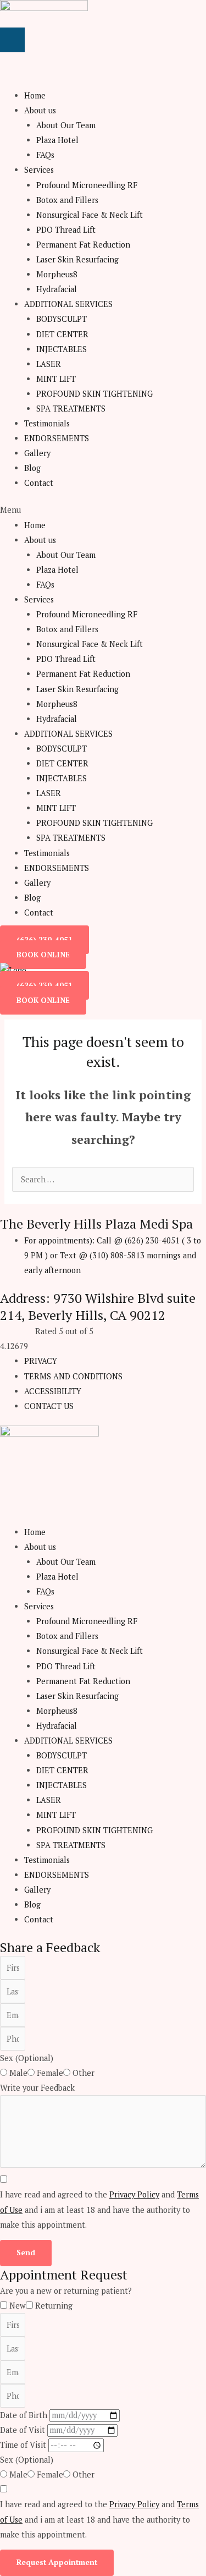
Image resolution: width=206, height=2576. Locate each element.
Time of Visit (24, 2445)
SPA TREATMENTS (71, 409)
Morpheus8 (57, 274)
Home (35, 95)
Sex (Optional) (27, 2058)
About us (40, 110)
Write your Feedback (37, 2088)
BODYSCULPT (62, 319)
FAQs (45, 155)
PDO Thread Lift (66, 230)
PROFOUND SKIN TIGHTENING (94, 394)
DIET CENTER (62, 334)
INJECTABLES (62, 349)
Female (50, 2073)
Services (39, 170)
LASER (49, 364)
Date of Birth (25, 2415)
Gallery (37, 453)
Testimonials (47, 423)
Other (83, 2073)
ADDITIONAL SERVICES (68, 304)
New (18, 2306)
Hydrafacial (57, 289)
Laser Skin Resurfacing (77, 259)
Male (18, 2073)
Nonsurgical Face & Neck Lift (90, 215)
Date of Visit (24, 2430)
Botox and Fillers (67, 200)
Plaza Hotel (57, 140)
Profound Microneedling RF (87, 185)
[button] (103, 510)
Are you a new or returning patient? (66, 2291)
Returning (54, 2306)
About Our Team (66, 125)
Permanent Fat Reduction (83, 245)
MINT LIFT (56, 379)
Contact (39, 483)
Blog (32, 468)
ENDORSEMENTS (57, 438)
